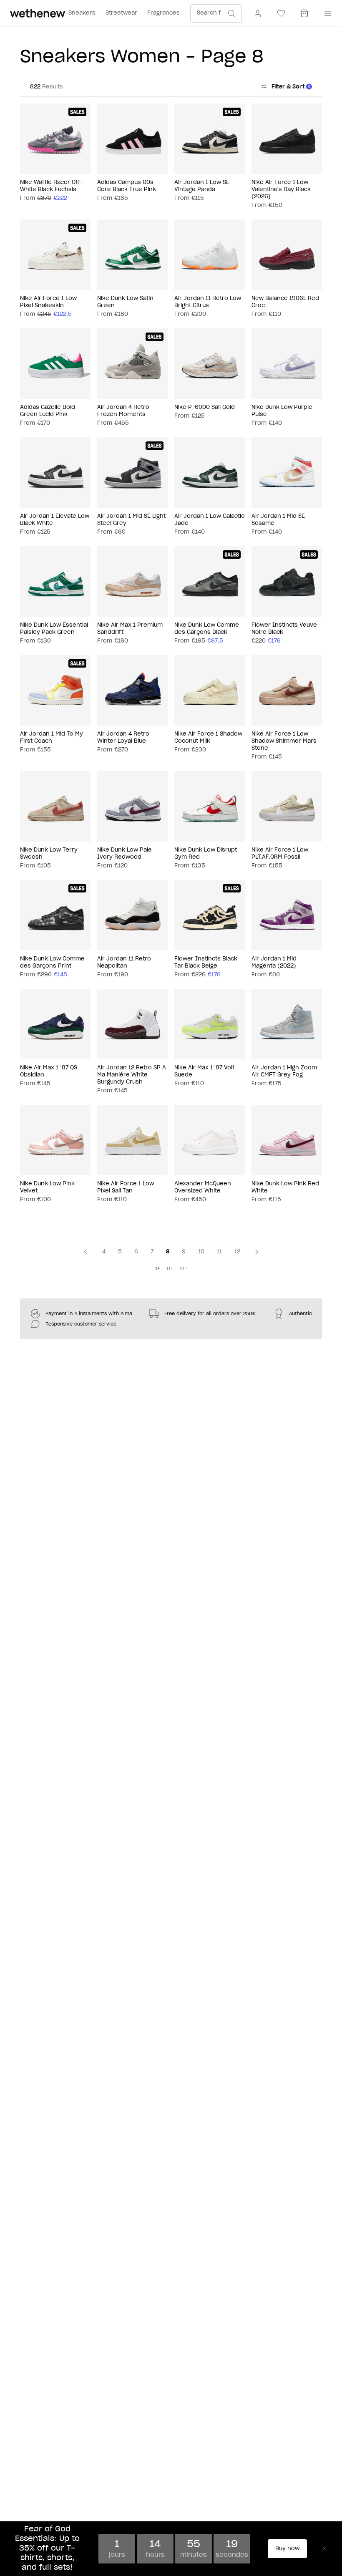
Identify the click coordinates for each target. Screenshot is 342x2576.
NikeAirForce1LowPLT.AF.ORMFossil (280, 854)
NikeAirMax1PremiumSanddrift (130, 629)
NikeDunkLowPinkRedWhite (285, 1187)
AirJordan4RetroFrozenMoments (123, 411)
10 (201, 1252)
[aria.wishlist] (281, 13)
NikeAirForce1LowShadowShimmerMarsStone (284, 741)
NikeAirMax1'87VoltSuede (204, 1071)
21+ (184, 1269)
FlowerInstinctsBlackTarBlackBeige (206, 963)
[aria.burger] (326, 13)
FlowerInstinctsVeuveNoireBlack (284, 629)
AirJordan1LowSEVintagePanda (202, 186)
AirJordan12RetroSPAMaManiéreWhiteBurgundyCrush (132, 1075)
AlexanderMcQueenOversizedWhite (203, 1187)
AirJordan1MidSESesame (278, 520)
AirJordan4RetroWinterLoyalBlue (123, 738)
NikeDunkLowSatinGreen (125, 302)
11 (219, 1252)
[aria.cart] (304, 13)
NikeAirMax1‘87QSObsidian (49, 1071)
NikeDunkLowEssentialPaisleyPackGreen (54, 629)
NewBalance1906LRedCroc (285, 302)
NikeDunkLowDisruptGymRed (206, 854)
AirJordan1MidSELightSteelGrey (131, 520)
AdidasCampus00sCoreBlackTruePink (127, 186)
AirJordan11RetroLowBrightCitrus (208, 302)
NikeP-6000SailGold (205, 407)
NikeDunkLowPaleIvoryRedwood (124, 854)
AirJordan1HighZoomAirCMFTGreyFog (284, 1071)
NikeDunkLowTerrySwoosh (49, 854)
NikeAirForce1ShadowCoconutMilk (208, 738)
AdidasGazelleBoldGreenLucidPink (48, 411)
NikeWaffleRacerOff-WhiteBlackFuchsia (52, 186)
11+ (170, 1269)
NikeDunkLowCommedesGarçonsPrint (52, 963)
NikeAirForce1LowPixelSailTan (126, 1187)
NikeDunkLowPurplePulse (282, 411)
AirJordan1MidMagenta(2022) (274, 963)
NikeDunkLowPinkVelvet (47, 1187)
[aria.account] (258, 13)
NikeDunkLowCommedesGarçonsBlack (207, 629)
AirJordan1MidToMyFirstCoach (52, 738)
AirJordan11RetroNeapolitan (124, 963)
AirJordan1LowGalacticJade (209, 520)
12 (237, 1252)
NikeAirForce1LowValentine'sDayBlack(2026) (281, 190)
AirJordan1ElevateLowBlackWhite (55, 520)
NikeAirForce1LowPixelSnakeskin (48, 302)
